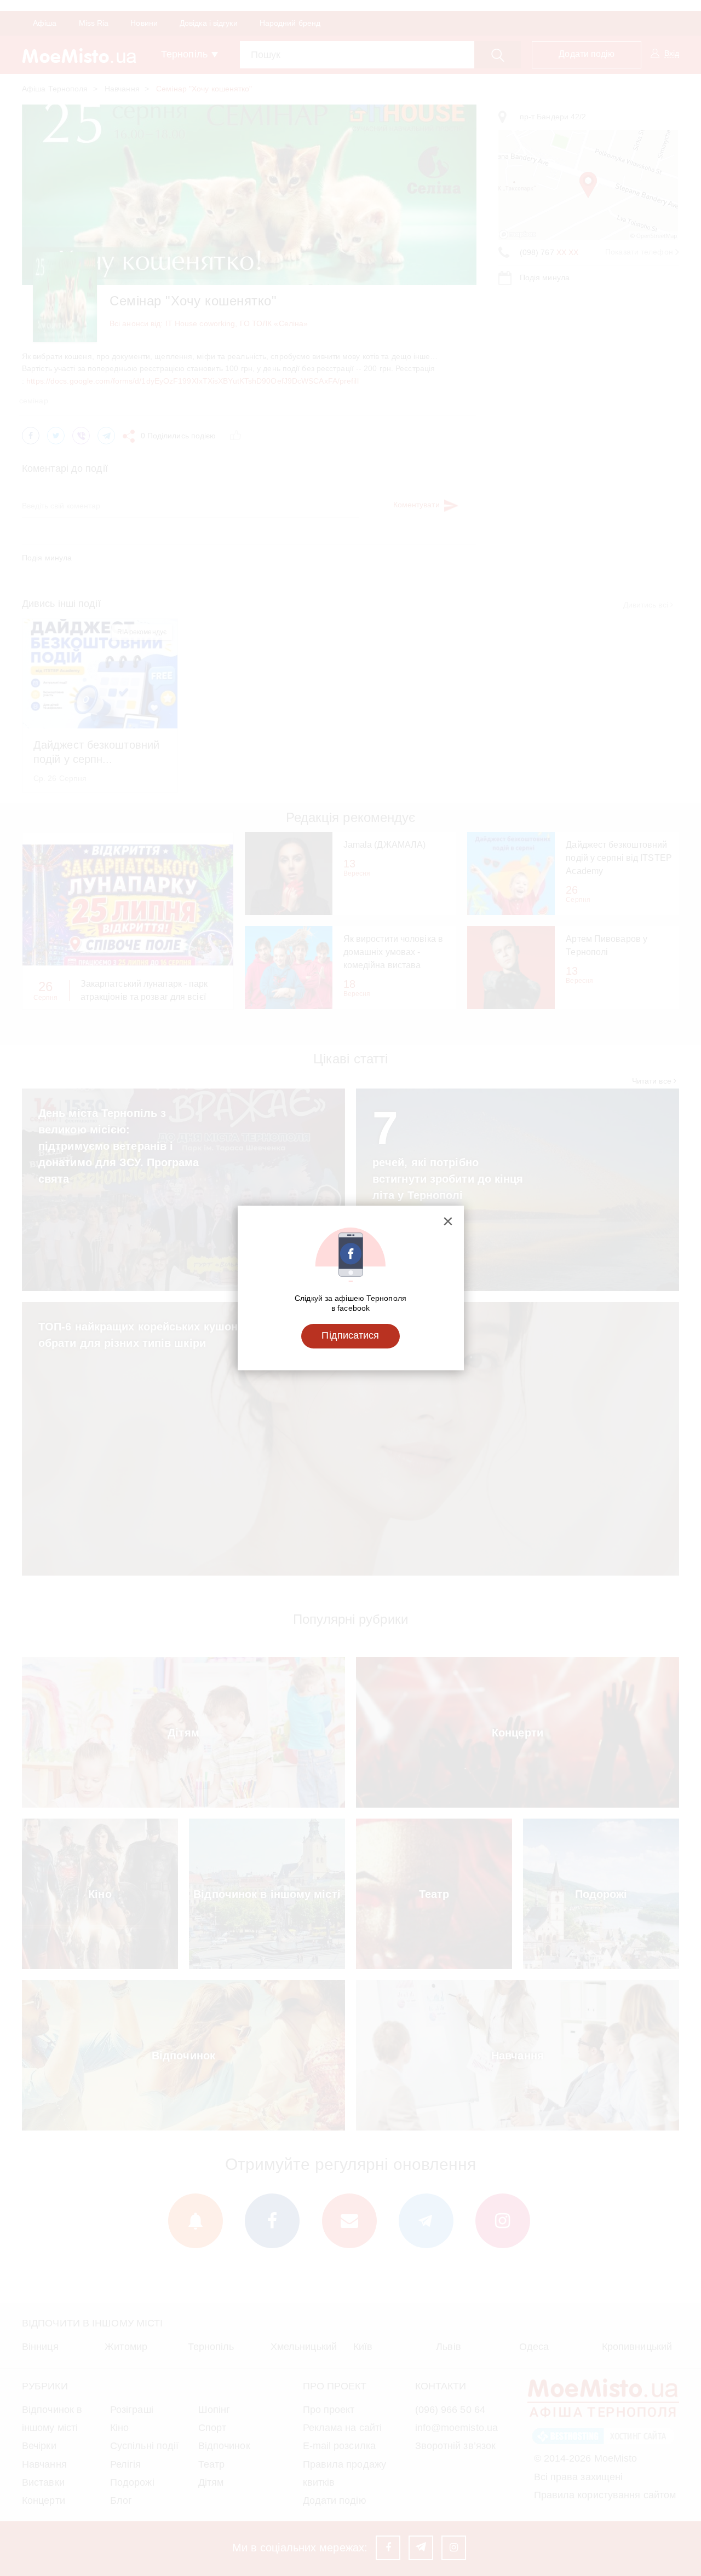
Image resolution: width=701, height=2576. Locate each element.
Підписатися (350, 1335)
